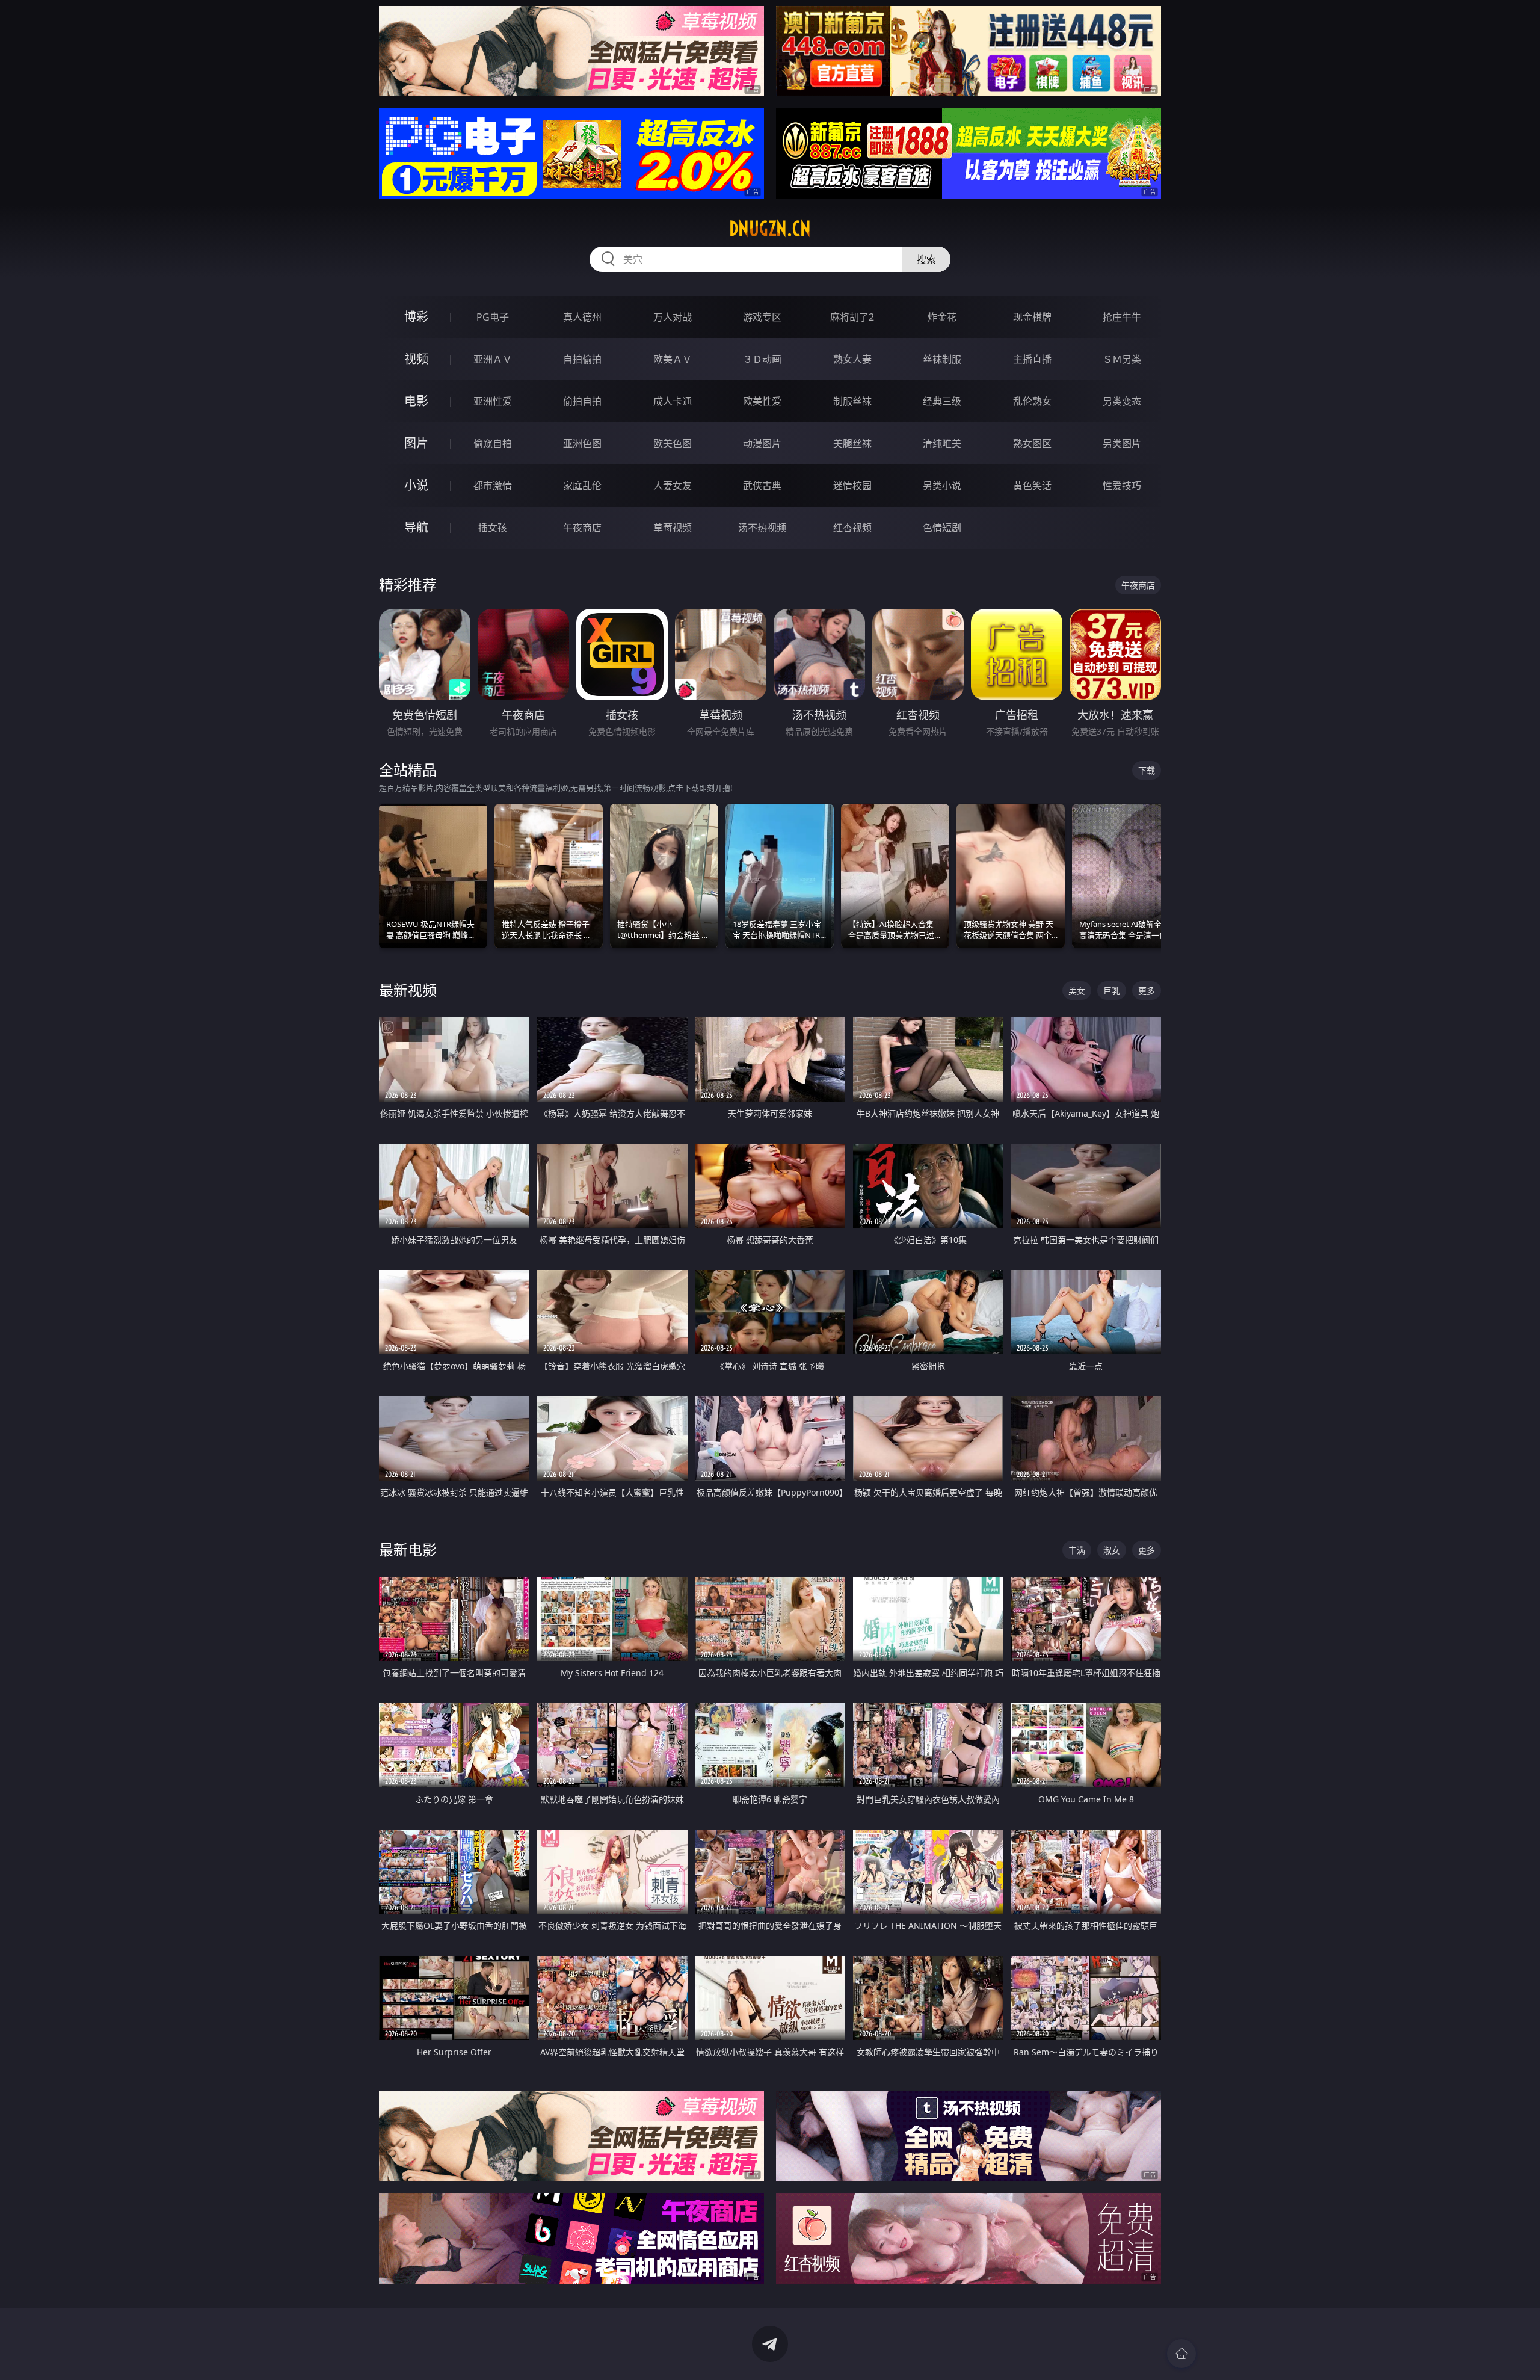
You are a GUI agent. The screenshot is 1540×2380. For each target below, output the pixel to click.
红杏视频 (852, 528)
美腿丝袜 (852, 443)
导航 (416, 527)
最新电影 (408, 1549)
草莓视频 (673, 528)
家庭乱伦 (582, 486)
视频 (416, 359)
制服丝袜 (852, 401)
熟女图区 (1032, 443)
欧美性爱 (762, 401)
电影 (416, 401)
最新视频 (408, 990)
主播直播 (1032, 359)
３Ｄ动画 (762, 359)
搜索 (926, 259)
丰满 (1077, 1550)
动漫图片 (762, 443)
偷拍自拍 (582, 401)
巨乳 (1112, 991)
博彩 (416, 317)
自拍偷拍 (582, 359)
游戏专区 (762, 317)
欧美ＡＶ (673, 359)
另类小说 (942, 486)
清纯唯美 (942, 443)
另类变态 (1122, 401)
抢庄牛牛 (1122, 317)
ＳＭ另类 (1122, 359)
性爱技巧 (1122, 486)
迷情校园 (852, 486)
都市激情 (493, 486)
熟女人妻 (852, 359)
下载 (1147, 770)
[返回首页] (1181, 2354)
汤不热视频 (762, 528)
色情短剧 (942, 528)
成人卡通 (673, 401)
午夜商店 (582, 528)
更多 (1147, 991)
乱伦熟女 (1032, 401)
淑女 (1112, 1550)
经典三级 (942, 401)
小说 (416, 485)
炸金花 (942, 317)
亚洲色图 (582, 443)
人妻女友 (673, 486)
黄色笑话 (1032, 486)
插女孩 (493, 528)
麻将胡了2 (852, 317)
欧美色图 (673, 443)
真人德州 (582, 317)
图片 (416, 443)
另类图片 (1122, 443)
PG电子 (493, 317)
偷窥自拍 (493, 443)
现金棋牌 (1032, 317)
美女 (1077, 991)
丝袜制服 (942, 359)
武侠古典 (762, 486)
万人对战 (673, 317)
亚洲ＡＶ (493, 359)
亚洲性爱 (493, 401)
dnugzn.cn (770, 229)
